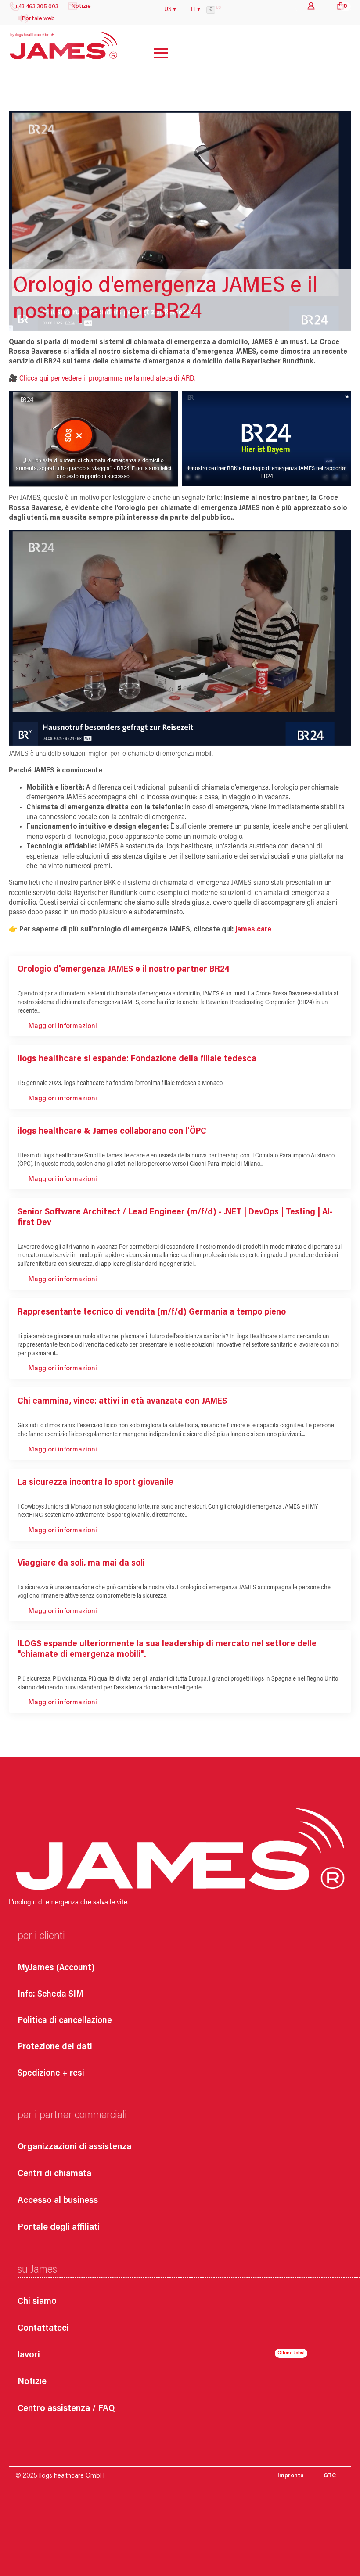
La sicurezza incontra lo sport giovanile (95, 1483)
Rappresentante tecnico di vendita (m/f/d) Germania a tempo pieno (152, 1312)
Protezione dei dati (55, 2047)
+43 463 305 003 (36, 7)
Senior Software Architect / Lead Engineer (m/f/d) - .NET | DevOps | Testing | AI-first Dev (175, 1218)
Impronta (291, 2476)
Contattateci (43, 2329)
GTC (330, 2476)
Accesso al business (58, 2201)
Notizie (32, 2382)
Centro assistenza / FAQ (66, 2409)
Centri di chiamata (54, 2174)
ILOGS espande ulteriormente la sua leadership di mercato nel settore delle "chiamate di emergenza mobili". (167, 1649)
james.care (253, 930)
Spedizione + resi (51, 2073)
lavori (29, 2355)
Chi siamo (37, 2302)
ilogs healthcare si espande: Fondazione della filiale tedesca (137, 1059)
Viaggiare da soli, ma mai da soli (81, 1563)
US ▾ (170, 10)
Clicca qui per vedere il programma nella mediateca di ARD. (108, 379)
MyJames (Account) (56, 1968)
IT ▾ (196, 10)
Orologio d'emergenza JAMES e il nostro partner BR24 (123, 970)
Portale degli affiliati (59, 2228)
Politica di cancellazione (65, 2021)
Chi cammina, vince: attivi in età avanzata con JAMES (122, 1401)
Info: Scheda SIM (50, 1994)
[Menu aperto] (154, 53)
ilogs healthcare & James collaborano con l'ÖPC (113, 1132)
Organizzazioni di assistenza (74, 2147)
